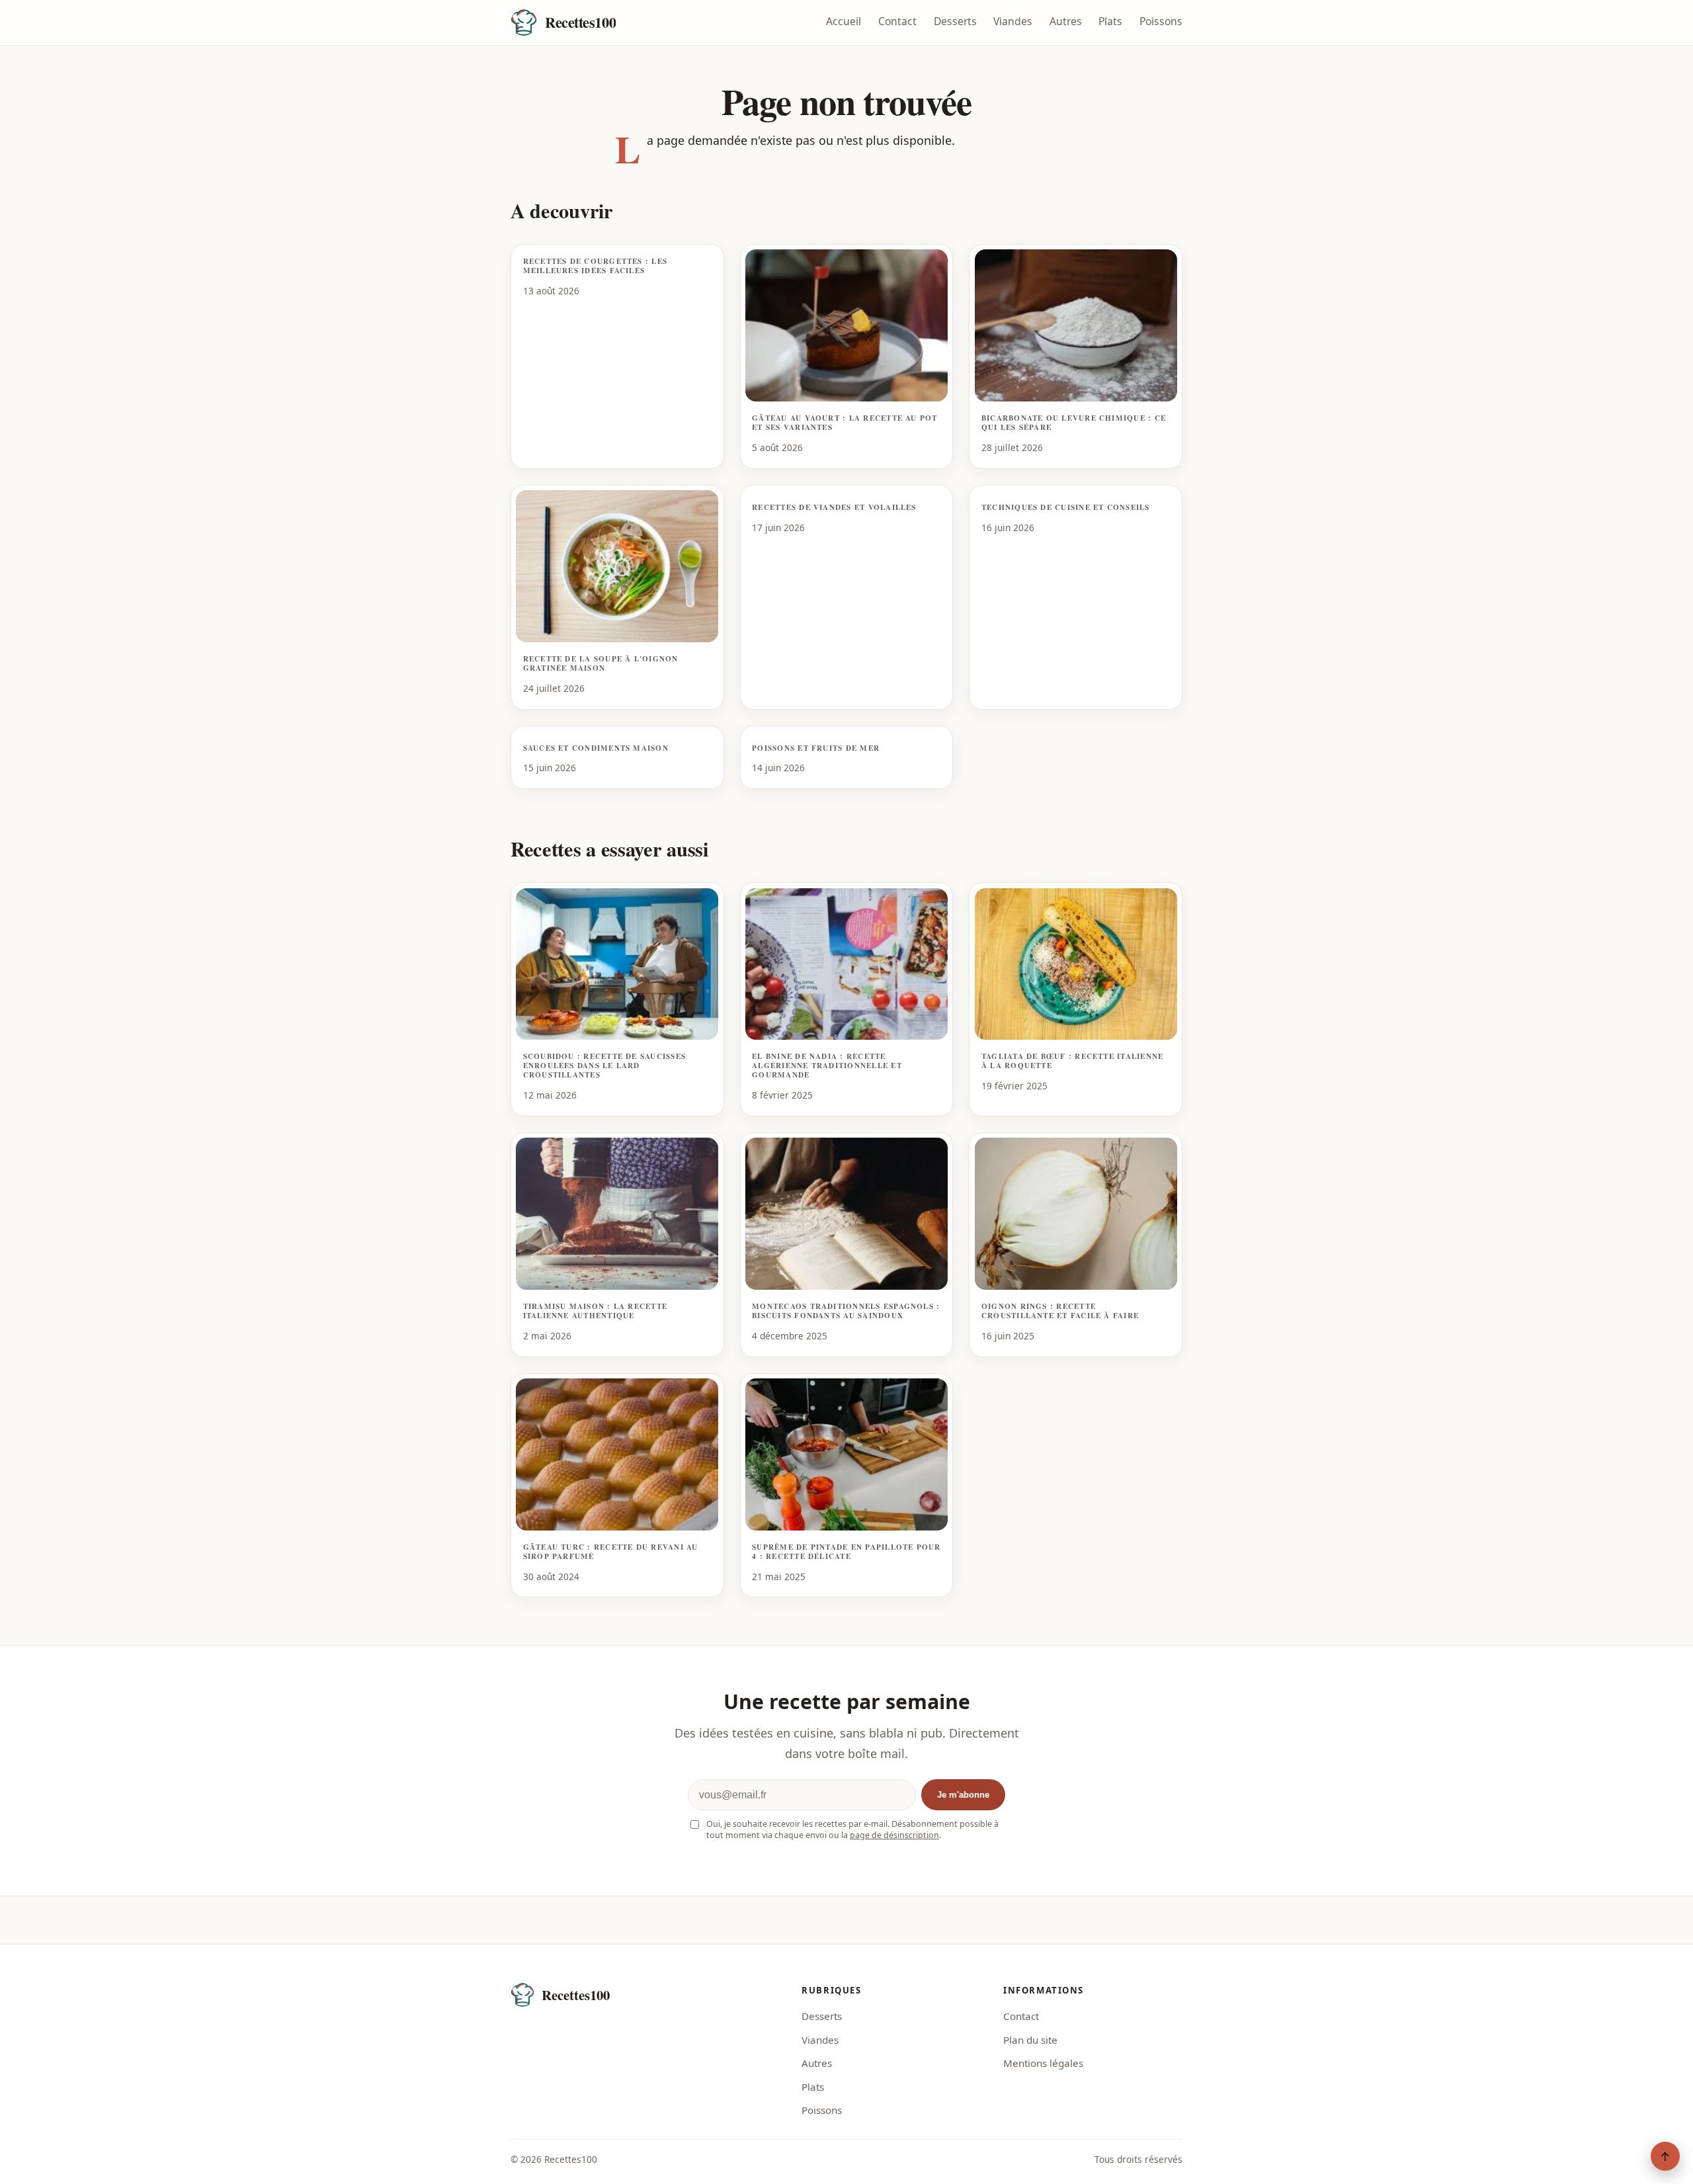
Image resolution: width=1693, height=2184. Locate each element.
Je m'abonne (963, 1795)
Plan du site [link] (1030, 2040)
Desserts (955, 21)
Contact (897, 21)
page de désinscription (894, 1835)
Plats (1110, 21)
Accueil (844, 21)
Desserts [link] (822, 2016)
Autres (1066, 21)
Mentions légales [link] (1043, 2063)
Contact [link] (1021, 2016)
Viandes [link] (820, 2040)
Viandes (1013, 21)
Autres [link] (817, 2063)
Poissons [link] (822, 2110)
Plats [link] (813, 2087)
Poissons (1161, 21)
